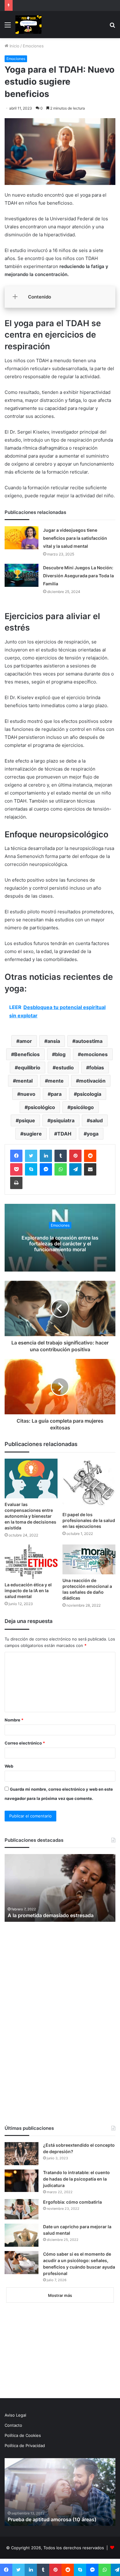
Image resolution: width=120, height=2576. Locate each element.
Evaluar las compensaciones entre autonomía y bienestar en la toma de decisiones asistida (30, 1516)
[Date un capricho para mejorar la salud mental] (22, 2235)
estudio (65, 1068)
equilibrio (29, 1068)
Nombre (14, 1720)
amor (26, 1041)
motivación (92, 1081)
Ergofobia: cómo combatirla (72, 2202)
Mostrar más (60, 2295)
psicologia (89, 1094)
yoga (93, 1134)
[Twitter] (31, 1156)
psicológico (41, 1107)
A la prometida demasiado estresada (51, 1915)
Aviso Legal (15, 2415)
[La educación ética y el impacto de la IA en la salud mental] (31, 1562)
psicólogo (82, 1107)
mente (56, 1081)
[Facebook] (16, 1156)
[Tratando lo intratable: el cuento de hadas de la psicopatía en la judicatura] (22, 2181)
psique (27, 1120)
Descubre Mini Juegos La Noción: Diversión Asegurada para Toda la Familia (78, 576)
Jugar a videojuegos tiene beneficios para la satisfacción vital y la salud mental (75, 538)
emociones (94, 1054)
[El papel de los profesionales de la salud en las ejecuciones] (89, 1484)
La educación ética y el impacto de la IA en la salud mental (28, 1590)
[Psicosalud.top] (28, 25)
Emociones (33, 46)
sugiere (33, 1134)
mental (24, 1081)
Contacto (13, 2425)
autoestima (89, 1041)
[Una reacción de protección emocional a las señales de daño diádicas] (89, 1559)
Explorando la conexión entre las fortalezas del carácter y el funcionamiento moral (60, 1243)
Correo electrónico (25, 1743)
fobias (97, 1068)
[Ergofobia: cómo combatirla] (22, 2209)
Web (9, 1766)
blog (60, 1054)
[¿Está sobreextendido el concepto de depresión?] (22, 2154)
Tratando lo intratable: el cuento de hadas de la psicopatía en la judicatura (76, 2179)
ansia (54, 1041)
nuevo (28, 1094)
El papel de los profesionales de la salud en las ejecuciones (89, 1520)
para (56, 1094)
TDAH (64, 1134)
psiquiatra (62, 1120)
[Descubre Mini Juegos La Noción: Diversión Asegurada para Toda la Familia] (22, 575)
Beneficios (27, 1054)
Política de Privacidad (25, 2446)
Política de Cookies (23, 2435)
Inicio (14, 46)
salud (96, 1120)
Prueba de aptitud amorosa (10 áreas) (52, 2519)
